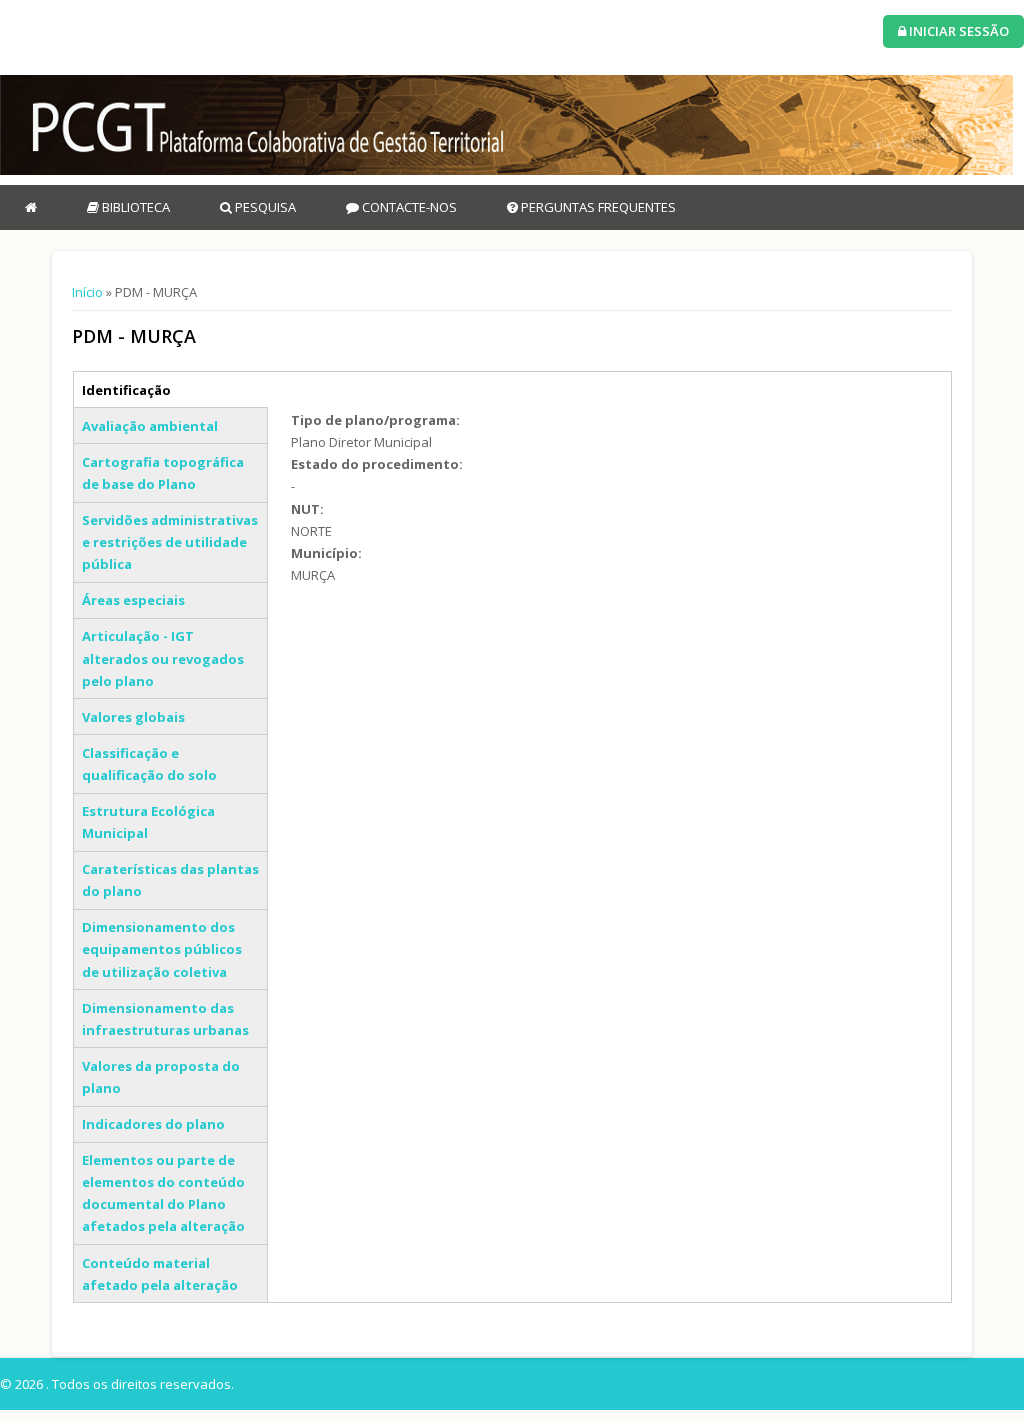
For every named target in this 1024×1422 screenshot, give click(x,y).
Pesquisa (264, 207)
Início (87, 292)
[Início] (506, 125)
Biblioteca (134, 207)
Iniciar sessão (957, 31)
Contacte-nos (408, 207)
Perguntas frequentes (597, 207)
